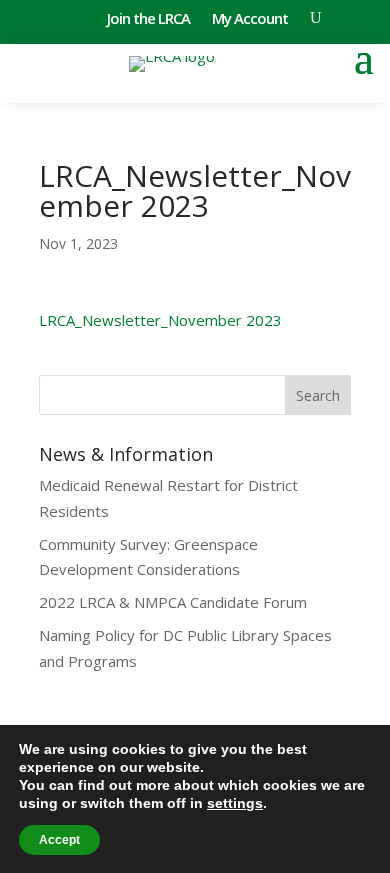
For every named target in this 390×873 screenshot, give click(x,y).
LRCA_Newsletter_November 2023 (160, 320)
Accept (59, 840)
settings (235, 803)
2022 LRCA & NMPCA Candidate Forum (173, 602)
